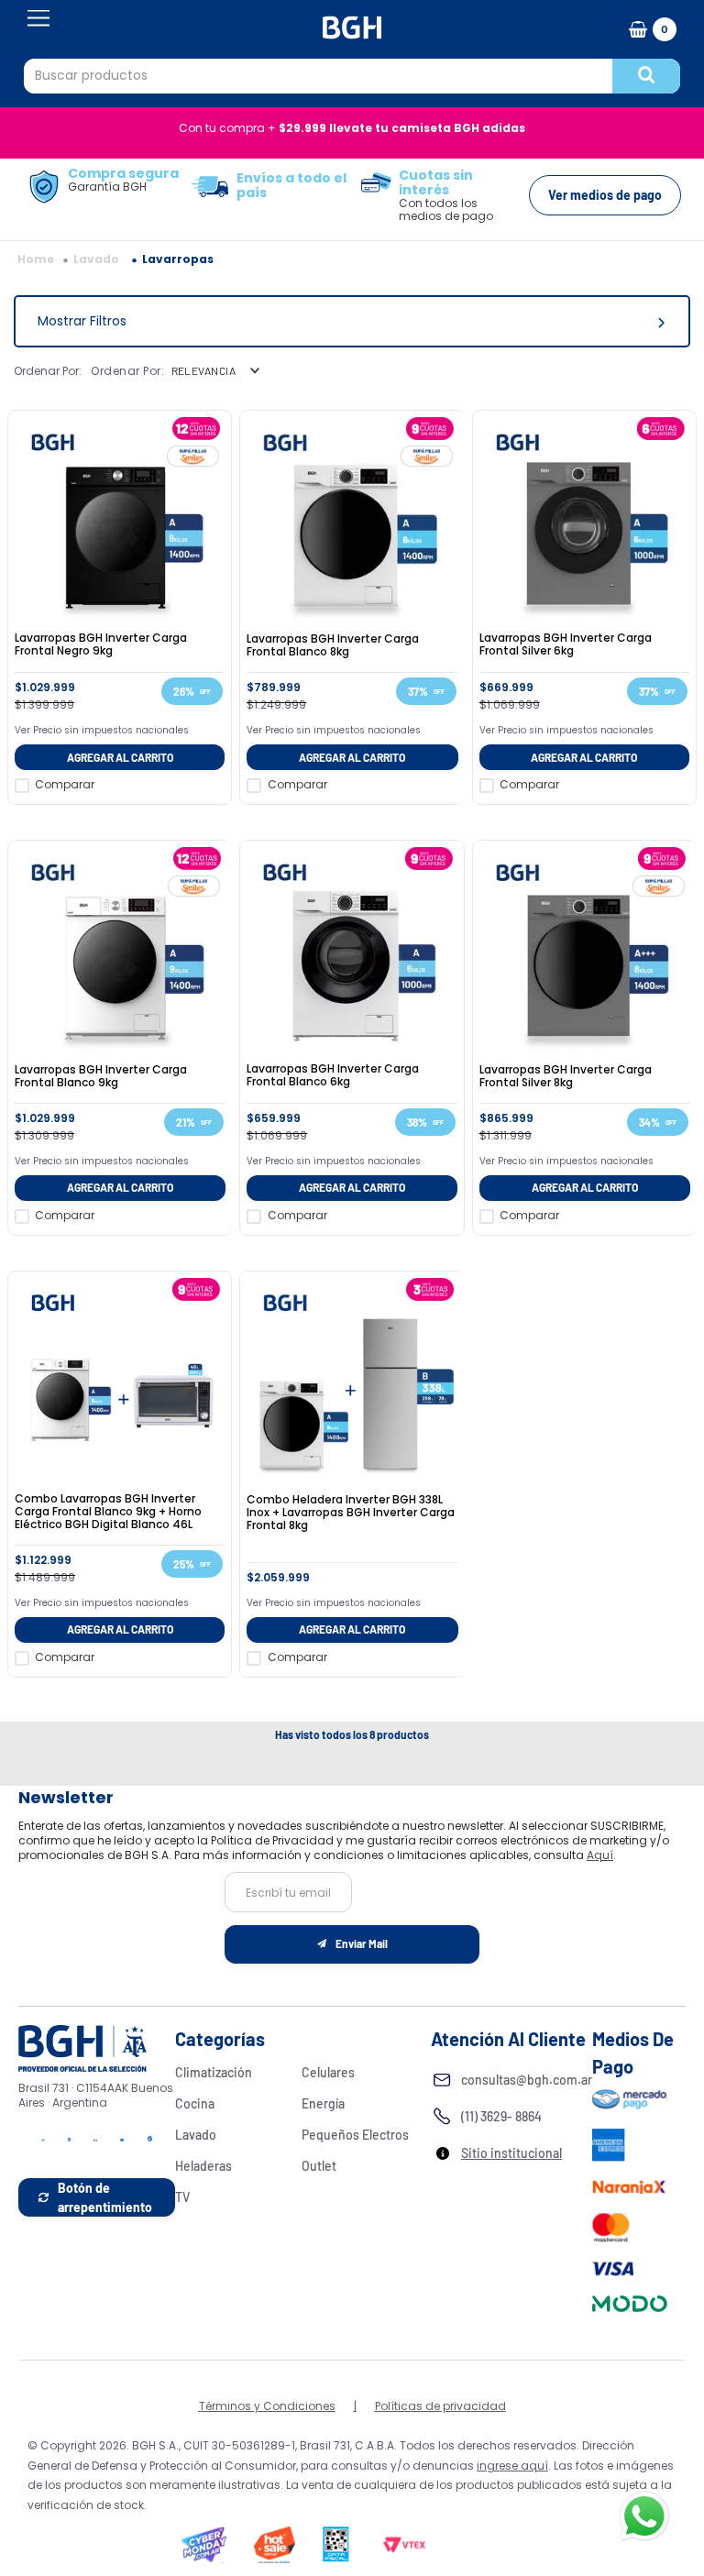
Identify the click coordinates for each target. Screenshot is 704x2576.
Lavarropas (178, 259)
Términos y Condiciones (267, 2406)
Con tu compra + (352, 128)
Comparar (65, 785)
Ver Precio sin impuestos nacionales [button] (102, 730)
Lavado (96, 259)
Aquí (600, 1855)
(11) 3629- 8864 (501, 2116)
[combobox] (352, 76)
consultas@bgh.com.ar (527, 2080)
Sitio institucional (511, 2153)
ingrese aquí (512, 2466)
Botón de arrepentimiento (105, 2197)
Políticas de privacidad (440, 2406)
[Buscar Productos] (646, 76)
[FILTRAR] (352, 321)
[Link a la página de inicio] (36, 259)
